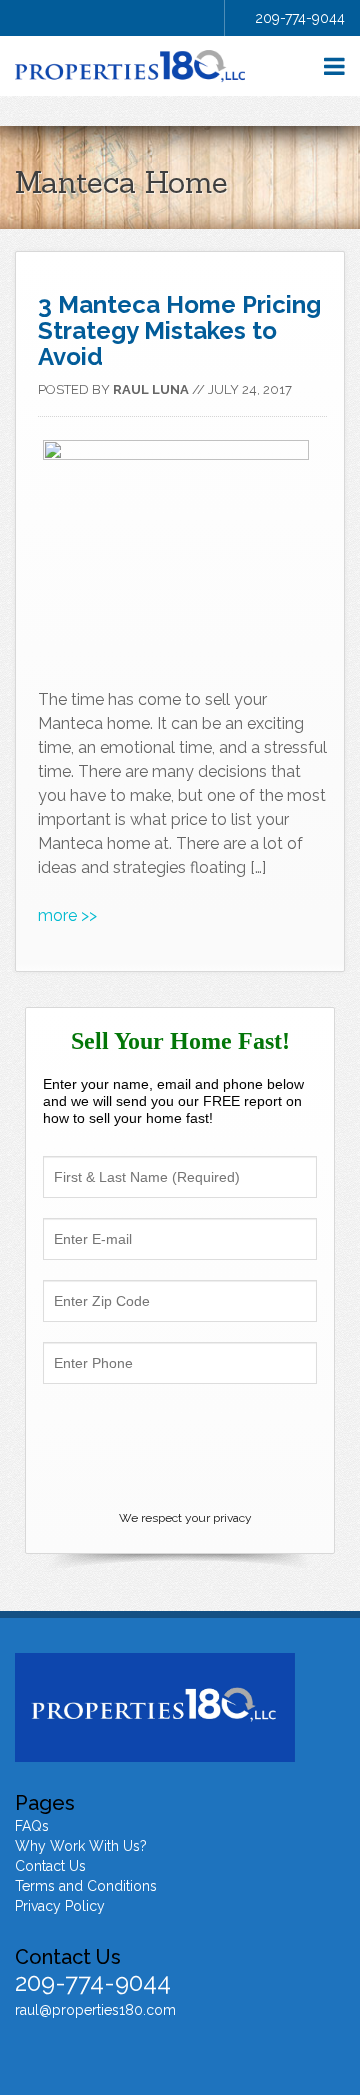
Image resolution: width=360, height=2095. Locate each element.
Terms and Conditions (86, 1886)
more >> (67, 915)
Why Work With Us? (81, 1846)
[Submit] (180, 1450)
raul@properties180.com (95, 2010)
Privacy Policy (60, 1906)
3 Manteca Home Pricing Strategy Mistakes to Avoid (179, 330)
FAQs (32, 1826)
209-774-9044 (300, 18)
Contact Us (50, 1866)
